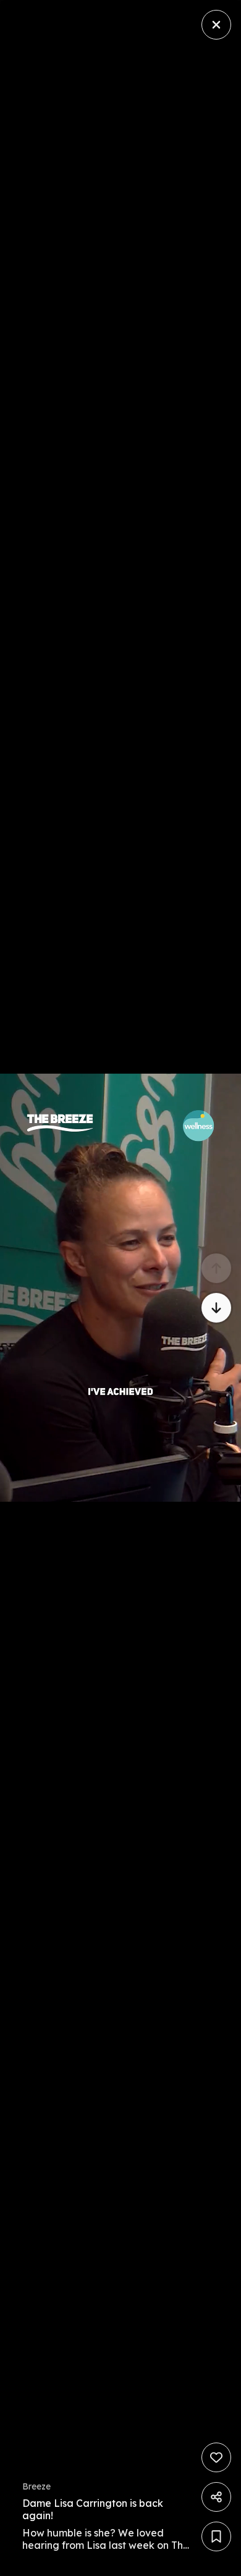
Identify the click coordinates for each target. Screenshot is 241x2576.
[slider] (104, 2563)
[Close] (216, 25)
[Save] (216, 2536)
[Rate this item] (216, 2457)
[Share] (216, 2497)
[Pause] (120, 1288)
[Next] (216, 1308)
